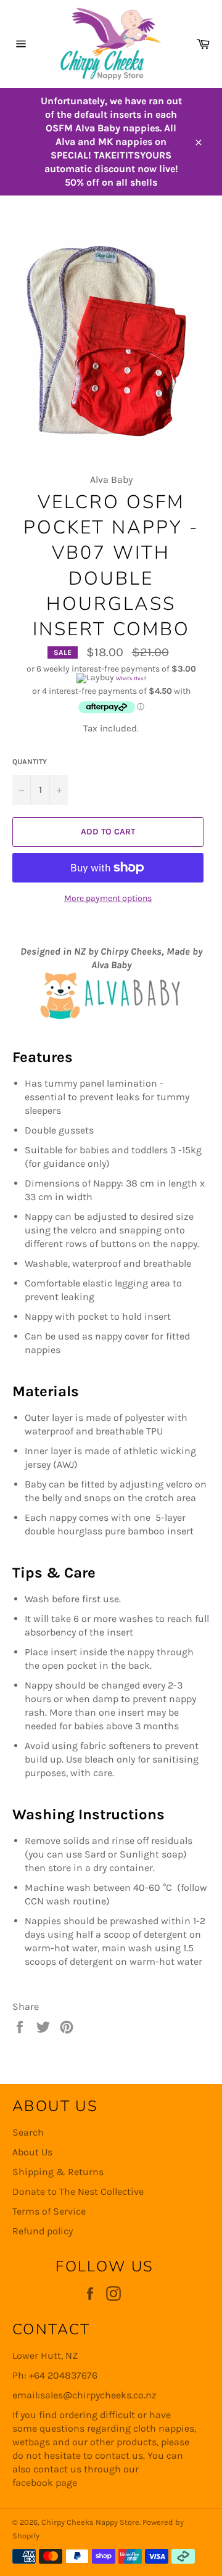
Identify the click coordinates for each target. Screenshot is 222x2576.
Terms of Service (49, 2211)
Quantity (30, 762)
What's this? (131, 678)
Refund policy (43, 2231)
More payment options (108, 898)
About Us (32, 2152)
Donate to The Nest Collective (78, 2191)
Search (28, 2132)
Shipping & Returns (58, 2172)
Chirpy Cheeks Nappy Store (90, 2522)
